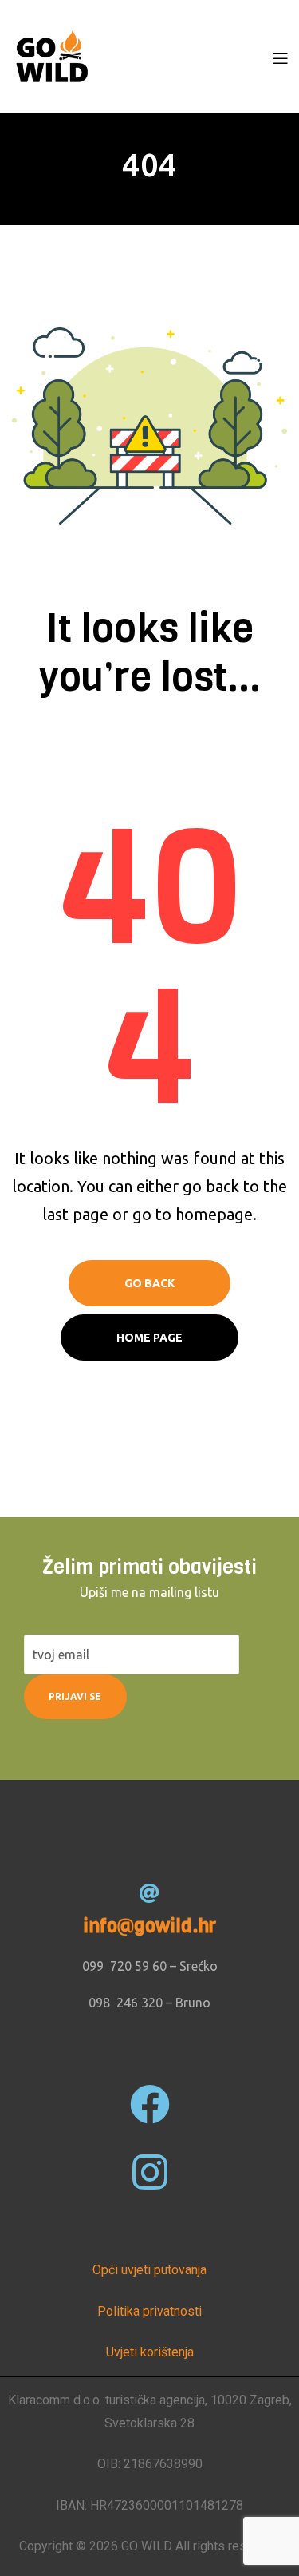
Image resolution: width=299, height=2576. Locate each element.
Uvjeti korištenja (150, 2352)
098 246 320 (126, 2003)
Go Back (149, 1283)
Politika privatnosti (149, 2311)
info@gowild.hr (149, 1926)
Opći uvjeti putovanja (149, 2270)
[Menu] (280, 57)
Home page (149, 1338)
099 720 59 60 (124, 1966)
